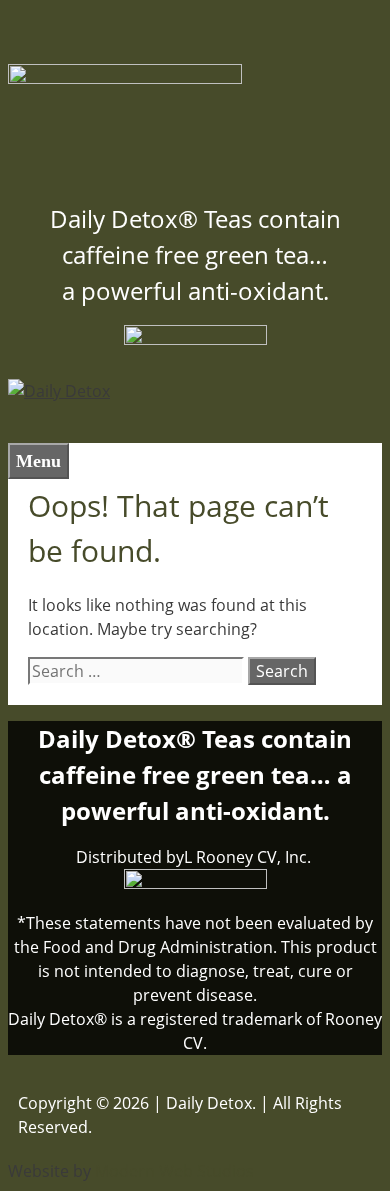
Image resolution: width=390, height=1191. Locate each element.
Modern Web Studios (174, 1171)
